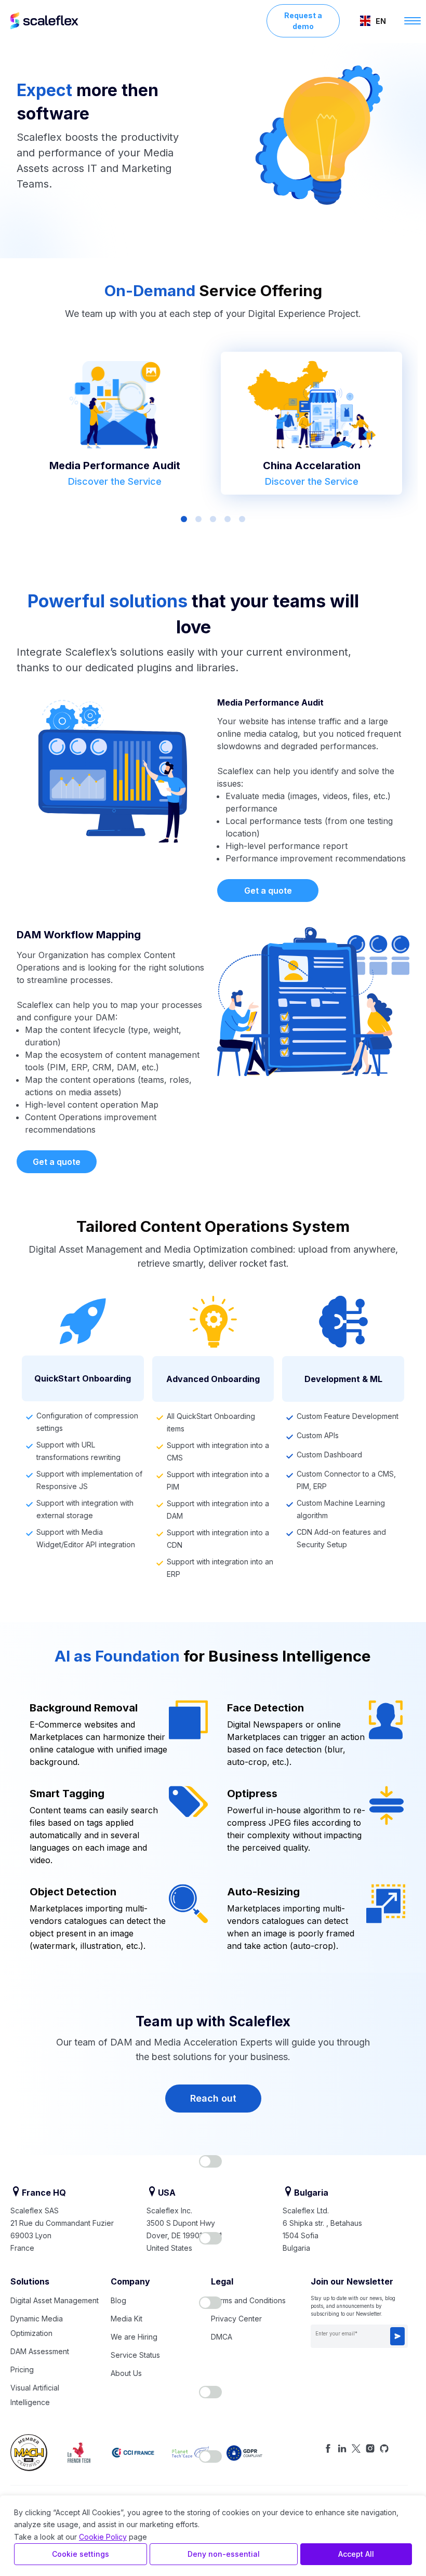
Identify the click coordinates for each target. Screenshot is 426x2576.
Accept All (356, 2554)
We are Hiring (134, 2337)
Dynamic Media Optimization (37, 2326)
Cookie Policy (103, 2537)
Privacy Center (236, 2319)
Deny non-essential (224, 2554)
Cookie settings (81, 2554)
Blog (118, 2300)
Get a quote (268, 891)
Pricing (22, 2369)
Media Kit (127, 2319)
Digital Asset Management (55, 2300)
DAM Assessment (40, 2351)
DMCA (222, 2337)
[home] (138, 21)
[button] (373, 21)
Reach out (213, 2098)
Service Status (135, 2355)
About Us (126, 2373)
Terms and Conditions (248, 2300)
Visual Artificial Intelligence (35, 2395)
